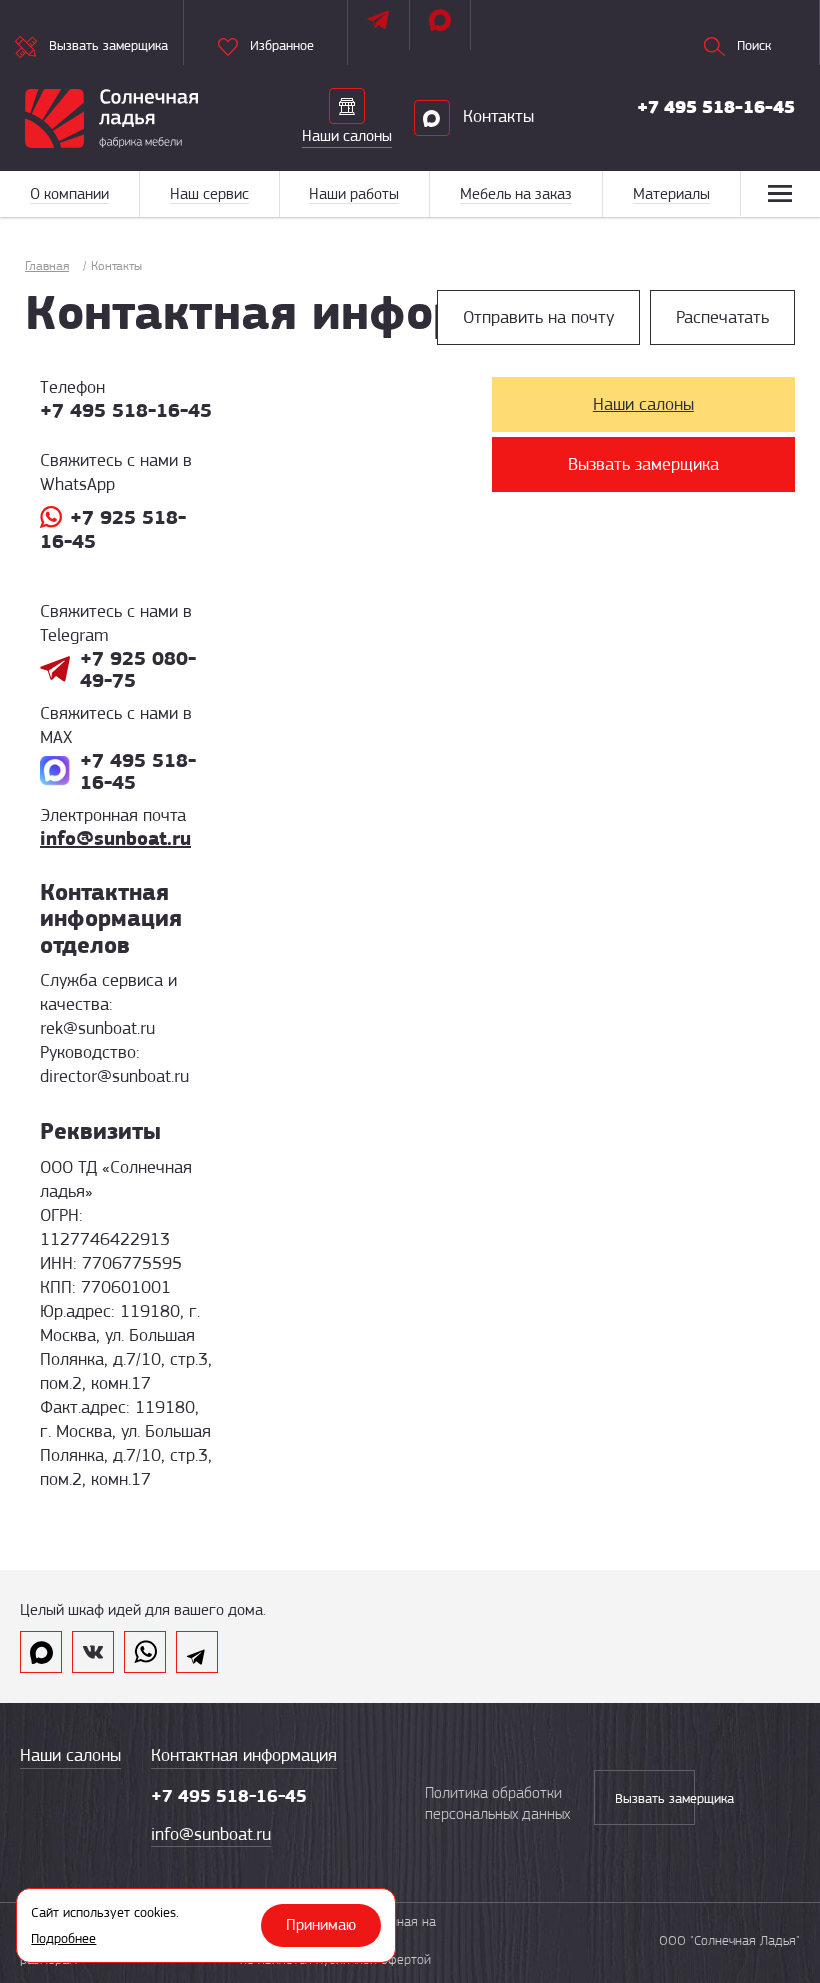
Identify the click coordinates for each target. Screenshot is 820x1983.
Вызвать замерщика (643, 464)
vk (93, 1652)
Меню (780, 194)
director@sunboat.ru (114, 1076)
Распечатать (722, 317)
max (41, 1652)
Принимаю (321, 1925)
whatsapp (145, 1652)
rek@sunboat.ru (97, 1028)
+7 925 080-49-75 (138, 669)
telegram (197, 1652)
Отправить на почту (538, 317)
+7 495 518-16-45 (716, 107)
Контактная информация (244, 1755)
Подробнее (63, 1938)
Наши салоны (643, 404)
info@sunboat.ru (115, 838)
